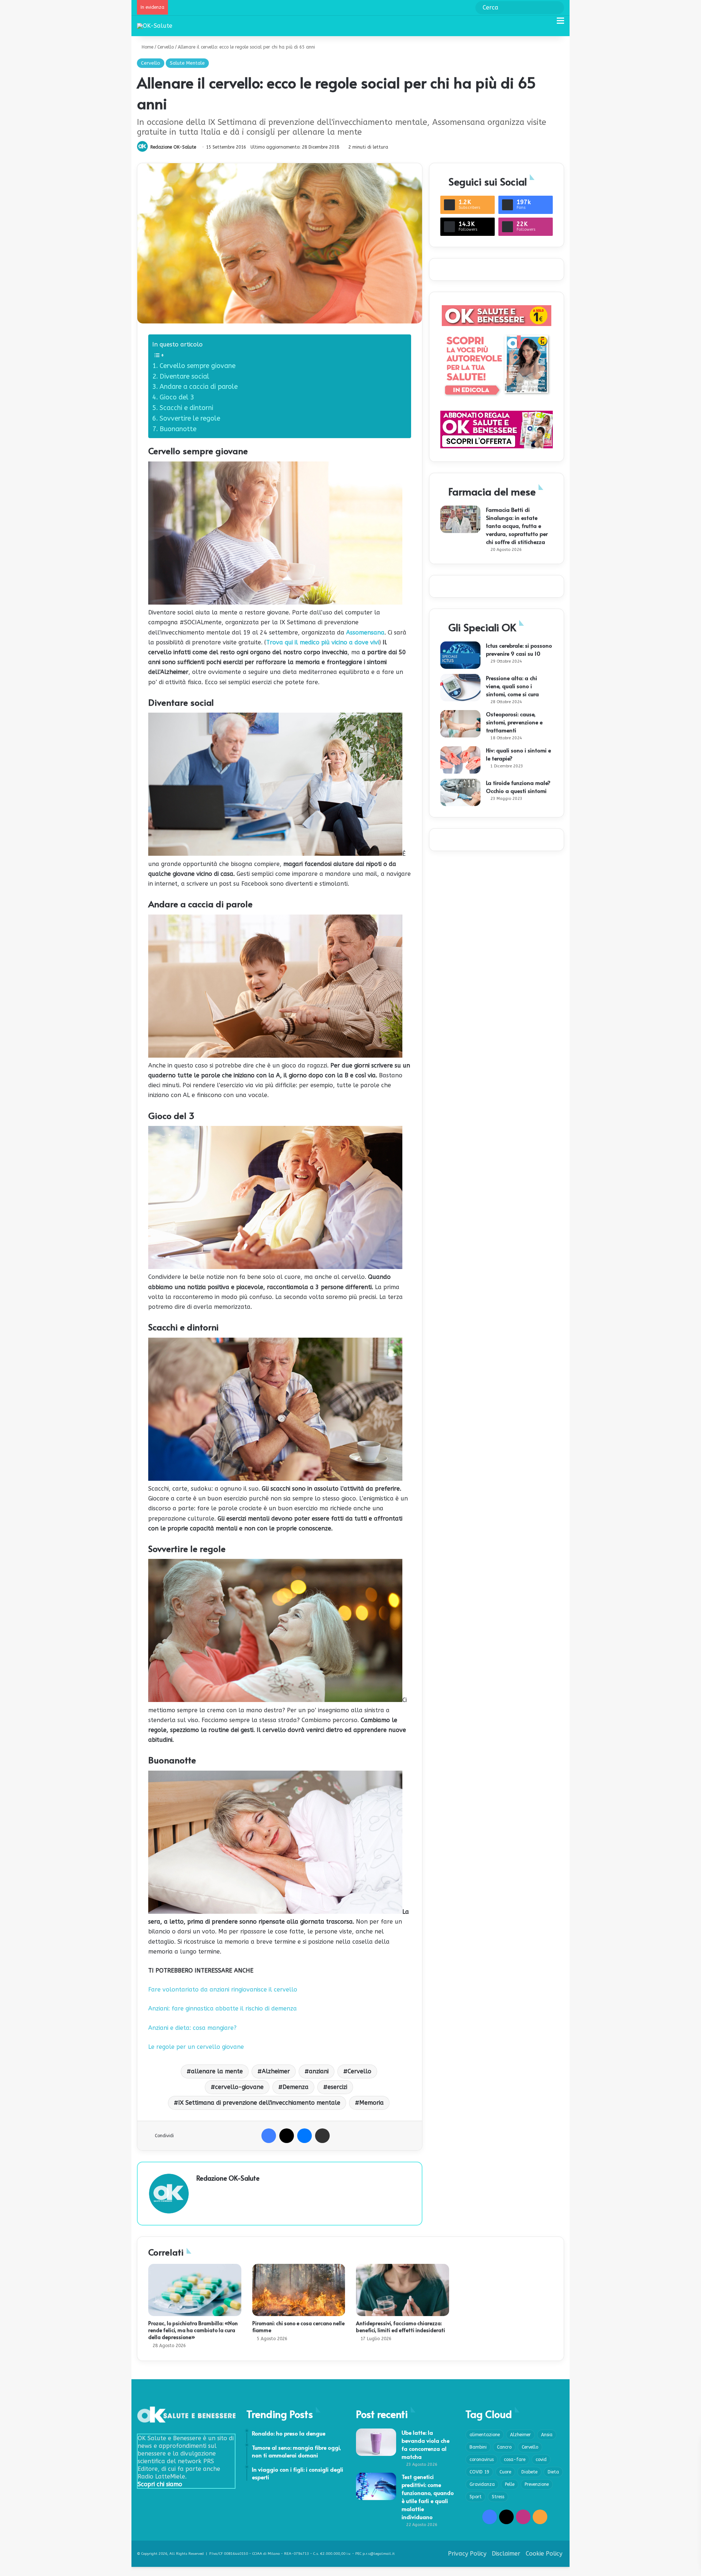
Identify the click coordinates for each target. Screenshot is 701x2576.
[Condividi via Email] (322, 2136)
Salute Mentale (187, 63)
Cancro (504, 2447)
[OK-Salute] (155, 26)
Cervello (166, 47)
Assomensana (365, 632)
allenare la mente (217, 2071)
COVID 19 (479, 2472)
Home (147, 47)
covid (541, 2460)
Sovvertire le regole (190, 418)
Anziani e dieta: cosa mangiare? (192, 2028)
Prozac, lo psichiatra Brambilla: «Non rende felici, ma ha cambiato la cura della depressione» (193, 2330)
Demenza (296, 2087)
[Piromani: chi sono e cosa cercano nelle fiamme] (299, 2290)
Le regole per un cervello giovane (196, 2047)
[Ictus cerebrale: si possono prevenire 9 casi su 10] (460, 655)
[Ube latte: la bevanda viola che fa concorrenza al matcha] (376, 2442)
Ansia (547, 2435)
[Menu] (560, 24)
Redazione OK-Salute (173, 147)
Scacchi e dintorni (186, 408)
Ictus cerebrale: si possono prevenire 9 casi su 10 (519, 649)
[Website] (201, 2190)
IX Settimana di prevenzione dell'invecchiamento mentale (259, 2103)
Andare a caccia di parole (199, 387)
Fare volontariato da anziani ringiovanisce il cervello (223, 1989)
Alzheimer (276, 2071)
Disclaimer (506, 2554)
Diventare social (184, 376)
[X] (287, 2136)
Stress (498, 2497)
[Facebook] (269, 2136)
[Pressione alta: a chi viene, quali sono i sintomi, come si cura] (460, 688)
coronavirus (482, 2460)
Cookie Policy (544, 2554)
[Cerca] (548, 24)
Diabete (529, 2472)
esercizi (337, 2087)
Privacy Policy (467, 2554)
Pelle (510, 2484)
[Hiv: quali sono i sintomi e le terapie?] (460, 760)
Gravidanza (482, 2484)
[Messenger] (304, 2136)
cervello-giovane (239, 2087)
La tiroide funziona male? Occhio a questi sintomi (518, 787)
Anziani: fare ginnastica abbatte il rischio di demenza (223, 2008)
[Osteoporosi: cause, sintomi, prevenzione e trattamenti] (460, 724)
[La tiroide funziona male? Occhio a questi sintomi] (460, 792)
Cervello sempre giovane (198, 366)
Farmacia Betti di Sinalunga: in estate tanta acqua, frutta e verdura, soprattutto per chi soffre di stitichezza (517, 526)
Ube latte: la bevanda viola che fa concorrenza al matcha (426, 2444)
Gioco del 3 (177, 397)
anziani (319, 2071)
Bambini (478, 2447)
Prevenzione (537, 2484)
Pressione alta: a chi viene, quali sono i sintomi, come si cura (512, 686)
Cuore (505, 2472)
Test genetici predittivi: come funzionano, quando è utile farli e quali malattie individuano (428, 2497)
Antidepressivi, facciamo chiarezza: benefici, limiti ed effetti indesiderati (401, 2327)
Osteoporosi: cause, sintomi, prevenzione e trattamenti (514, 722)
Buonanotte (178, 429)
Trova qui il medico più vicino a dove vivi (323, 642)
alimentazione (485, 2435)
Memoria (371, 2103)
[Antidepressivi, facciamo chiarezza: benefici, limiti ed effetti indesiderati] (403, 2290)
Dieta (553, 2472)
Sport (476, 2497)
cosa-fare (515, 2460)
